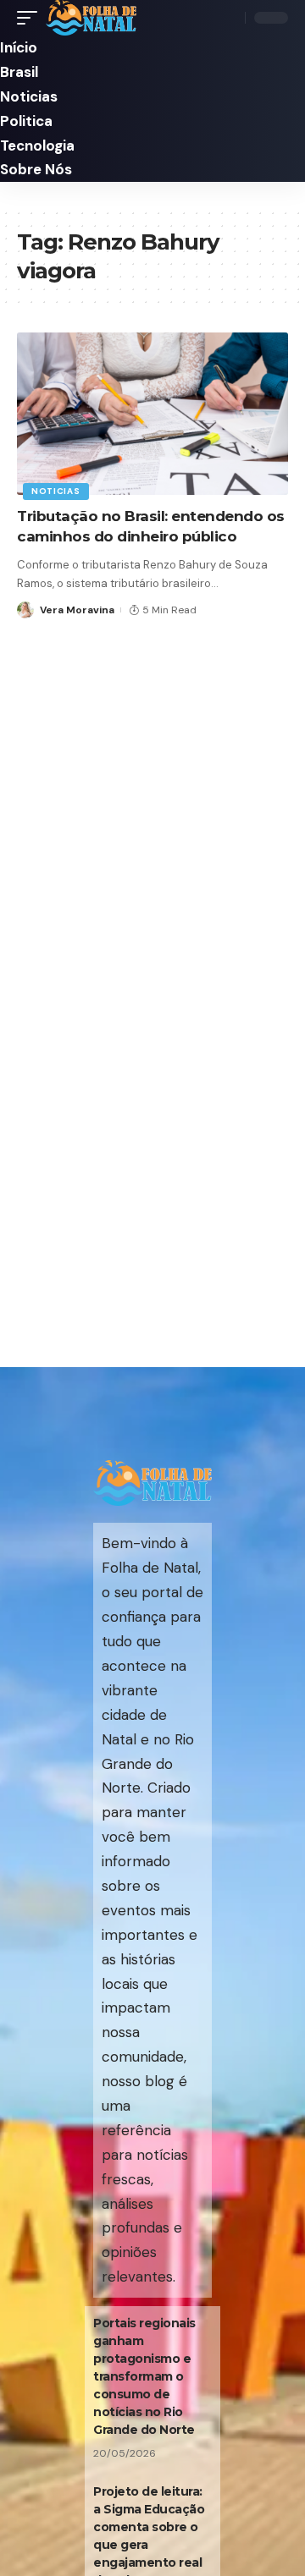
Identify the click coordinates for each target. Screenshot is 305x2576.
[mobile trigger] (31, 18)
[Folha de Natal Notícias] (91, 18)
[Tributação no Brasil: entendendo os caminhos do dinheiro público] (152, 414)
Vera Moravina (77, 610)
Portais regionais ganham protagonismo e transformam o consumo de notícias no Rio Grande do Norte (144, 2376)
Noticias (56, 491)
